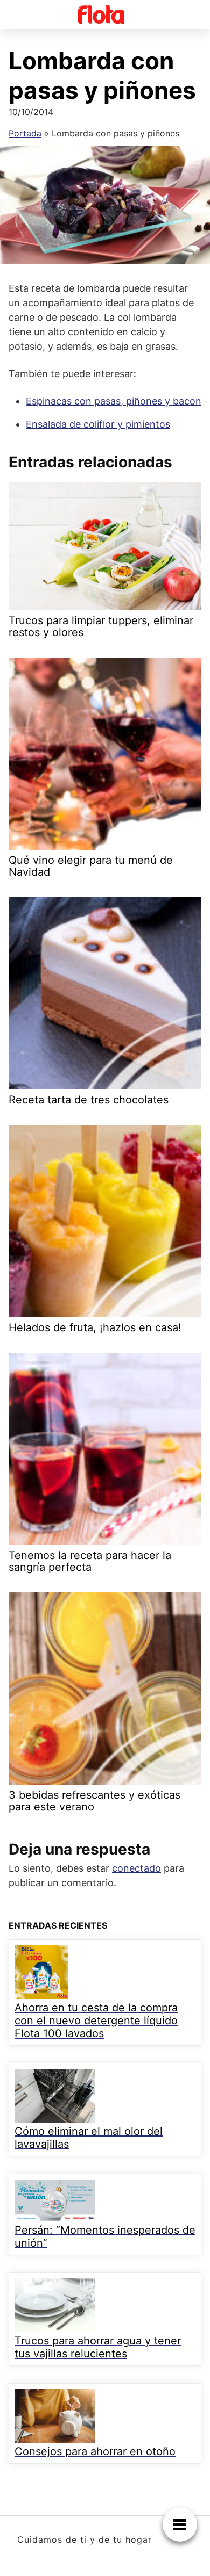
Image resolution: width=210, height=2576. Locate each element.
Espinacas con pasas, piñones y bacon (114, 401)
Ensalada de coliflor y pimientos (98, 424)
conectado (136, 1868)
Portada (25, 133)
